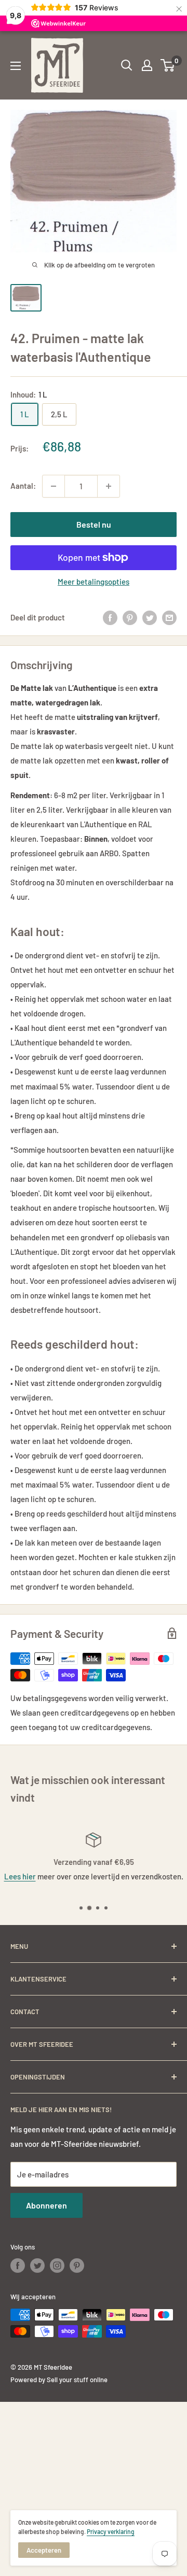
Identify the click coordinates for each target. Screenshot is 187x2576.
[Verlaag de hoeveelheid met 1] (54, 486)
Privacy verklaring (111, 2531)
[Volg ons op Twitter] (37, 2266)
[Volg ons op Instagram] (57, 2266)
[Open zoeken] (127, 65)
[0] (168, 65)
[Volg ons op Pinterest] (77, 2266)
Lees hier (20, 1876)
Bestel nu (94, 524)
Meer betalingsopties (94, 582)
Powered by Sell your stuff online (59, 2380)
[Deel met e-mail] (169, 617)
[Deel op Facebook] (110, 617)
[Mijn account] (147, 65)
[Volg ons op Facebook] (18, 2266)
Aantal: (23, 486)
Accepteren (44, 2550)
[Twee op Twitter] (150, 617)
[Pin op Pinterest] (130, 617)
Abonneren (46, 2205)
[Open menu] (16, 66)
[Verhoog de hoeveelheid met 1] (109, 486)
